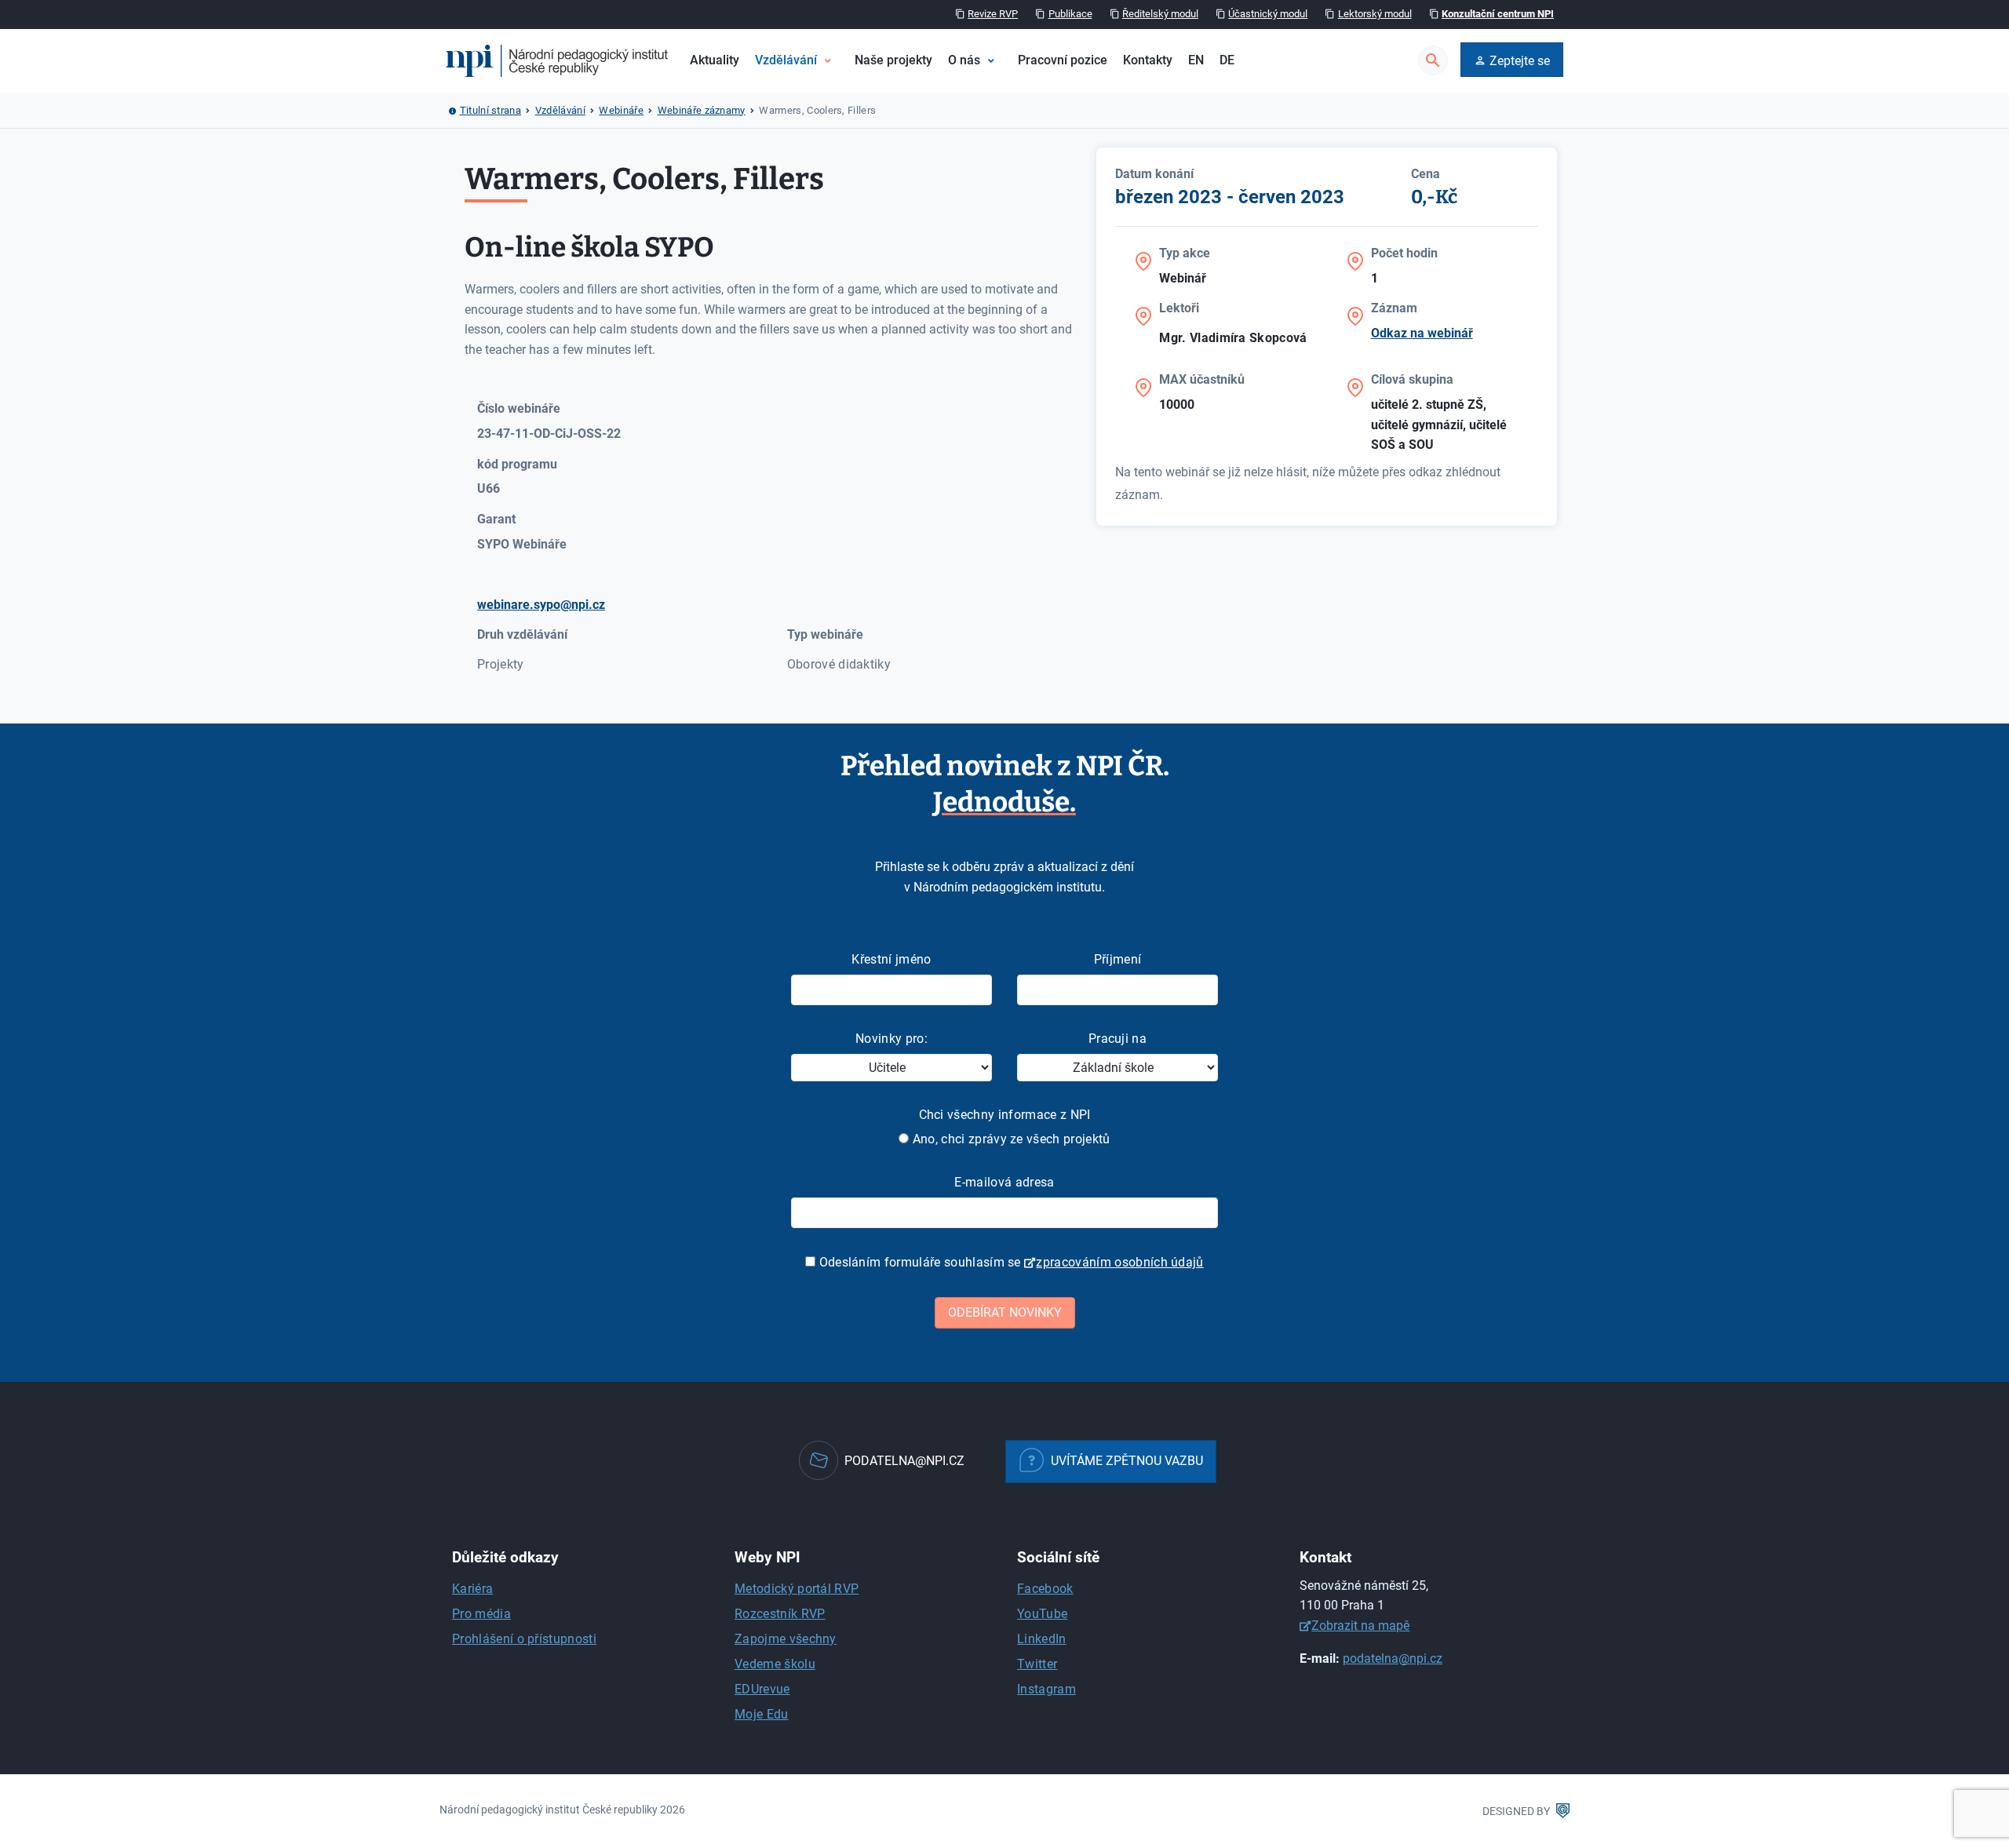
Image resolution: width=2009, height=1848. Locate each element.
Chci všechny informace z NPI (1005, 1115)
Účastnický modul (1268, 14)
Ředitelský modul (1160, 14)
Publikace (1070, 14)
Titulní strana (490, 110)
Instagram (1046, 1689)
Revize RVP (993, 14)
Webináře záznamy (702, 110)
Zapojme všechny (786, 1639)
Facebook (1045, 1589)
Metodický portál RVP (797, 1589)
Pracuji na (1118, 1039)
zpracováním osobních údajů (1119, 1262)
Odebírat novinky (1005, 1312)
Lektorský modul (1375, 14)
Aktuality (715, 60)
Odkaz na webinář (1422, 333)
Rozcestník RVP (780, 1614)
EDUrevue (762, 1689)
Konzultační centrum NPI (1498, 14)
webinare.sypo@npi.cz (541, 605)
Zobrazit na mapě (1360, 1626)
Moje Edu (762, 1714)
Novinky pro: (891, 1039)
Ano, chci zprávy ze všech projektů (1009, 1139)
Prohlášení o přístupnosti (524, 1639)
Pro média (481, 1614)
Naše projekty (893, 60)
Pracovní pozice (1063, 60)
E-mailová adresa (1004, 1182)
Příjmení (1118, 959)
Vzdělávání (786, 60)
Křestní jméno (891, 959)
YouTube (1042, 1614)
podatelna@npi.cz (1393, 1658)
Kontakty (1148, 60)
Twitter (1037, 1664)
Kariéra (472, 1589)
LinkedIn (1042, 1639)
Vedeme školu (775, 1664)
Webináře (621, 110)
